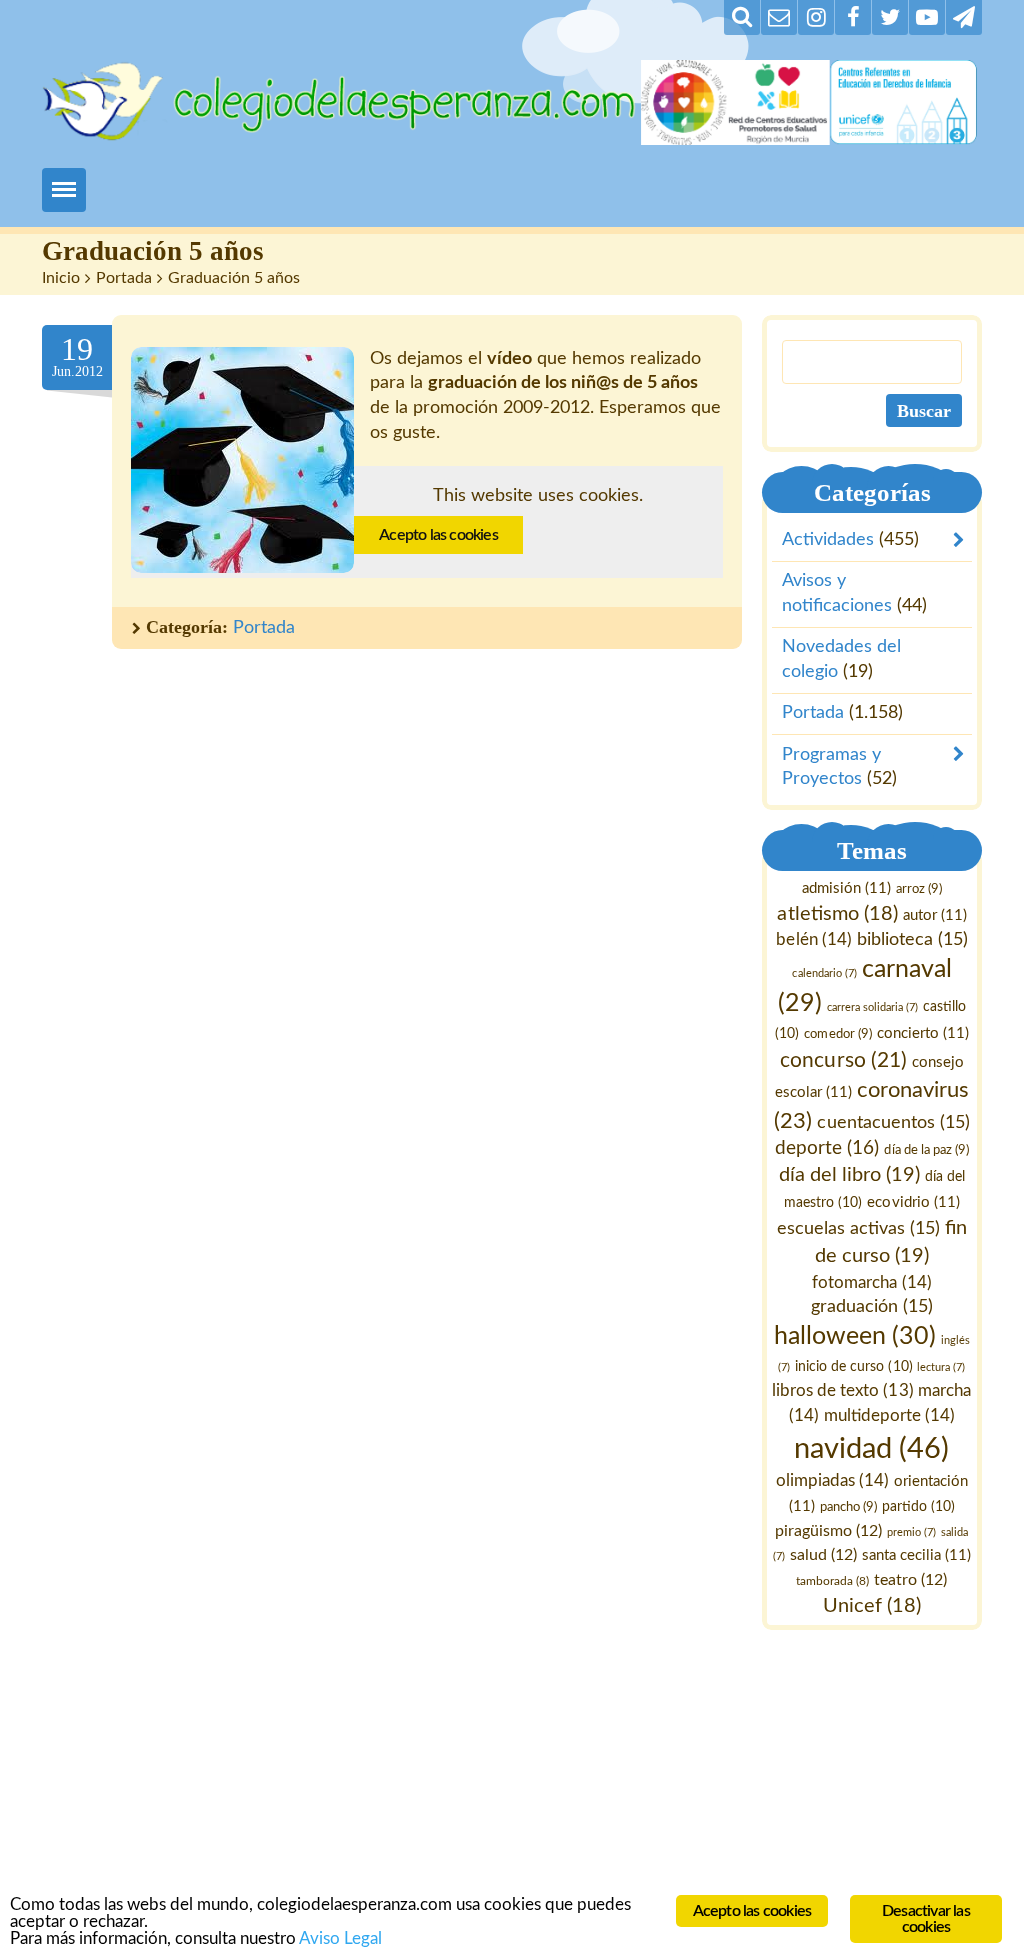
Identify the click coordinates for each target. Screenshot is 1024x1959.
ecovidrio (914, 1202)
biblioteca (912, 939)
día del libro (849, 1175)
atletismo (838, 913)
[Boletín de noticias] (779, 17)
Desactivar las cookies (926, 1919)
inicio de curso (854, 1367)
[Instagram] (816, 17)
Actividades (828, 540)
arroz (919, 889)
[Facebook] (853, 17)
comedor (838, 1033)
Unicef (872, 1605)
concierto (923, 1032)
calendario (825, 972)
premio (912, 1531)
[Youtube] (927, 17)
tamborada (833, 1581)
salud (823, 1555)
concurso (844, 1059)
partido (918, 1506)
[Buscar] (742, 17)
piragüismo (829, 1530)
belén (814, 939)
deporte (828, 1148)
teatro (911, 1580)
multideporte (889, 1415)
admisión (846, 888)
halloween (855, 1336)
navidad (872, 1448)
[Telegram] (964, 17)
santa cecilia (916, 1555)
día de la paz (927, 1150)
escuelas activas (858, 1227)
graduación (872, 1306)
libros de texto (843, 1391)
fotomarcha (872, 1281)
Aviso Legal (340, 1938)
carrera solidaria (872, 1006)
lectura (942, 1367)
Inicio (61, 278)
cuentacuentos (894, 1121)
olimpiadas (832, 1480)
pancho (848, 1506)
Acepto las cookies (438, 535)
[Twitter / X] (890, 17)
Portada (124, 278)
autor (935, 914)
